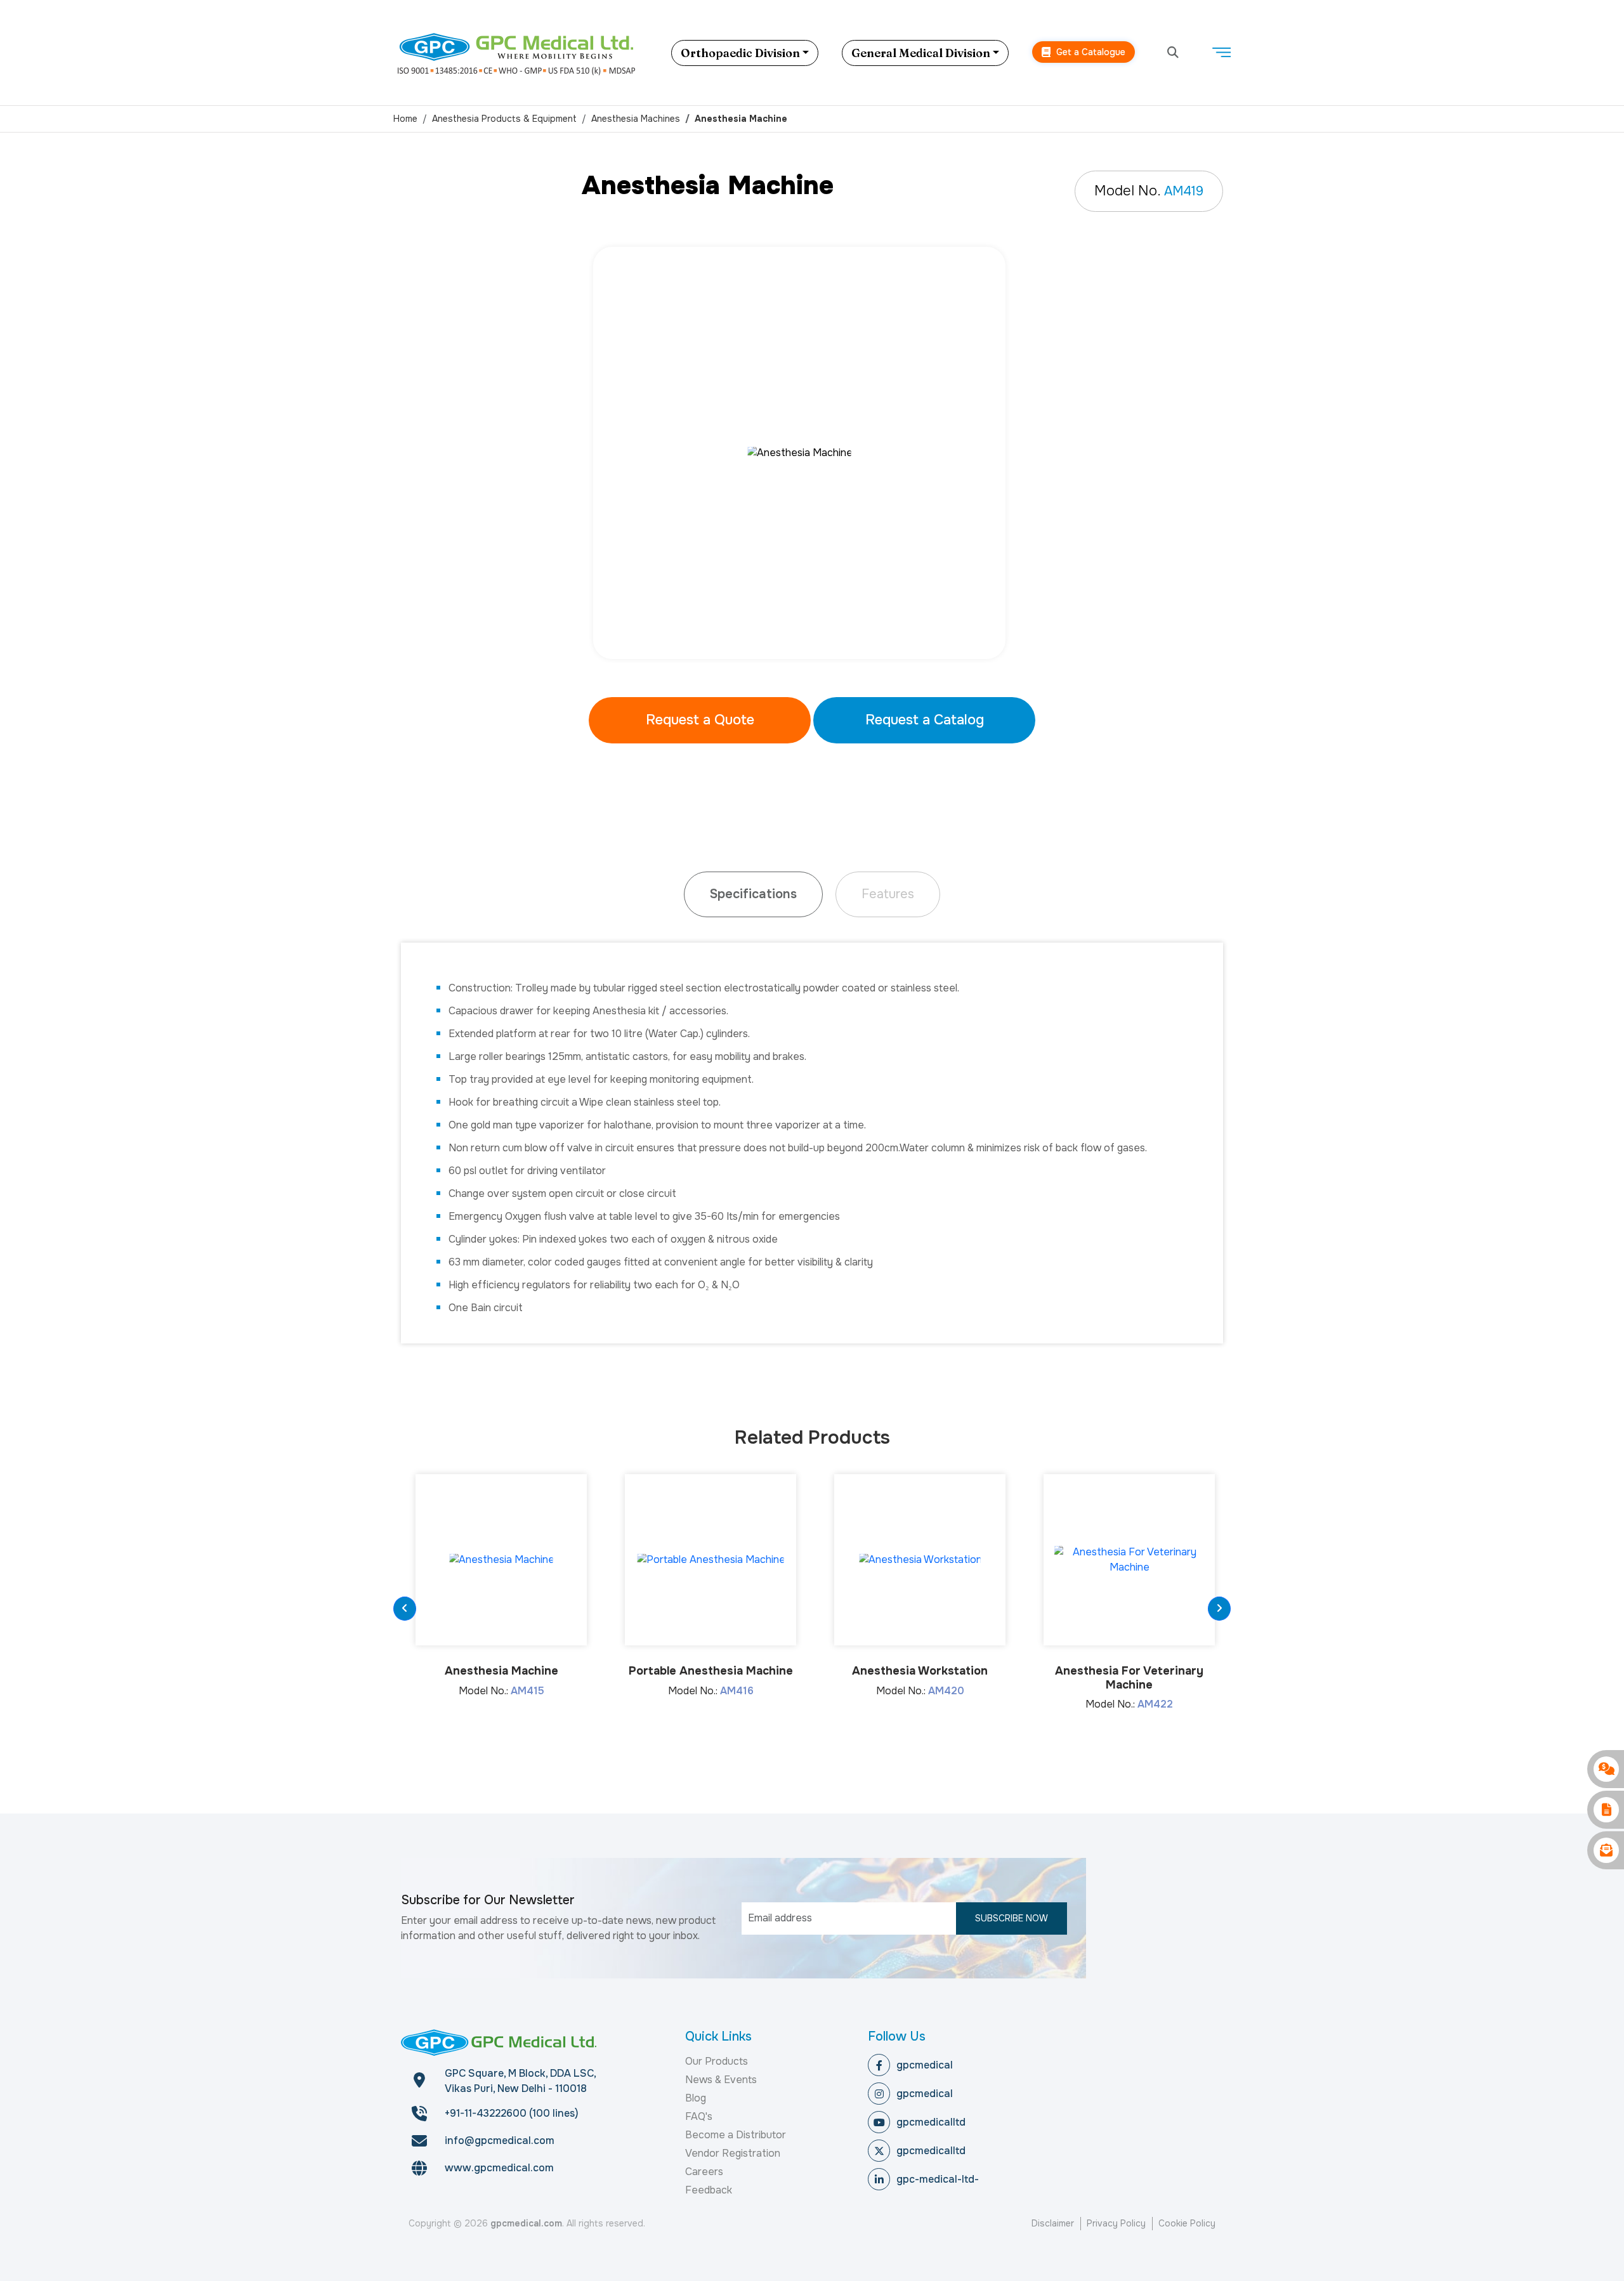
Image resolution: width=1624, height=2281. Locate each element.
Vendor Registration (733, 2153)
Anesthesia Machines (636, 119)
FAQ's (699, 2116)
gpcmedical (925, 2065)
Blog (696, 2098)
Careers (704, 2172)
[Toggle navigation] (1221, 53)
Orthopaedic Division (740, 53)
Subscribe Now (1012, 1918)
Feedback (709, 2190)
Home (405, 119)
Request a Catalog (925, 720)
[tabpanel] (812, 453)
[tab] (753, 894)
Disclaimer (1053, 2223)
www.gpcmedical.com (499, 2168)
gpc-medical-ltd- (938, 2179)
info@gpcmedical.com (500, 2140)
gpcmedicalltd (931, 2122)
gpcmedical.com (526, 2223)
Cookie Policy (1187, 2223)
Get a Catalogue (1090, 52)
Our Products (717, 2061)
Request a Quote (700, 720)
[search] (1173, 53)
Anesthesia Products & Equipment (504, 119)
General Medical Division (921, 53)
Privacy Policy (1116, 2223)
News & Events (721, 2080)
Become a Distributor (736, 2135)
